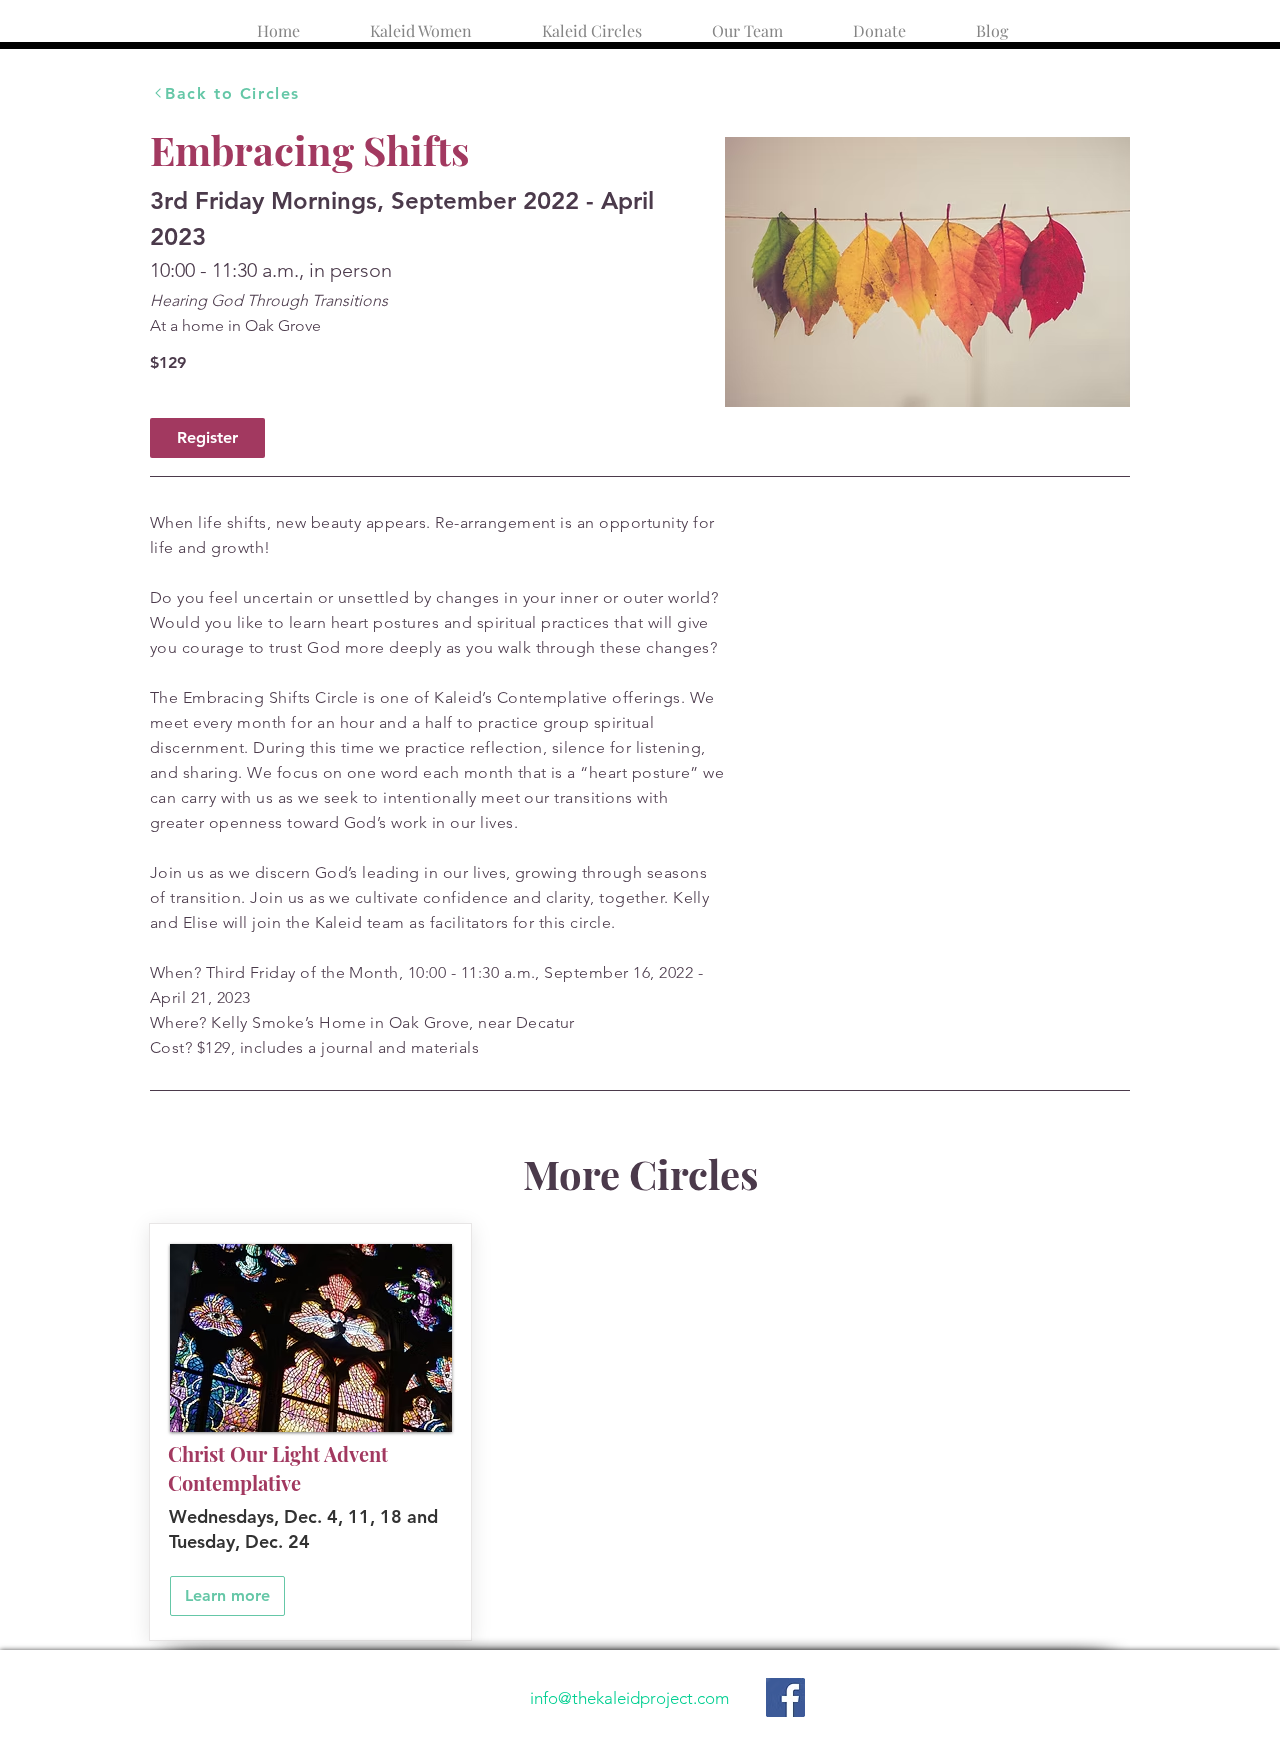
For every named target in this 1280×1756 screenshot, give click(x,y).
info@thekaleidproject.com (629, 1698)
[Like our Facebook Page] (785, 1697)
